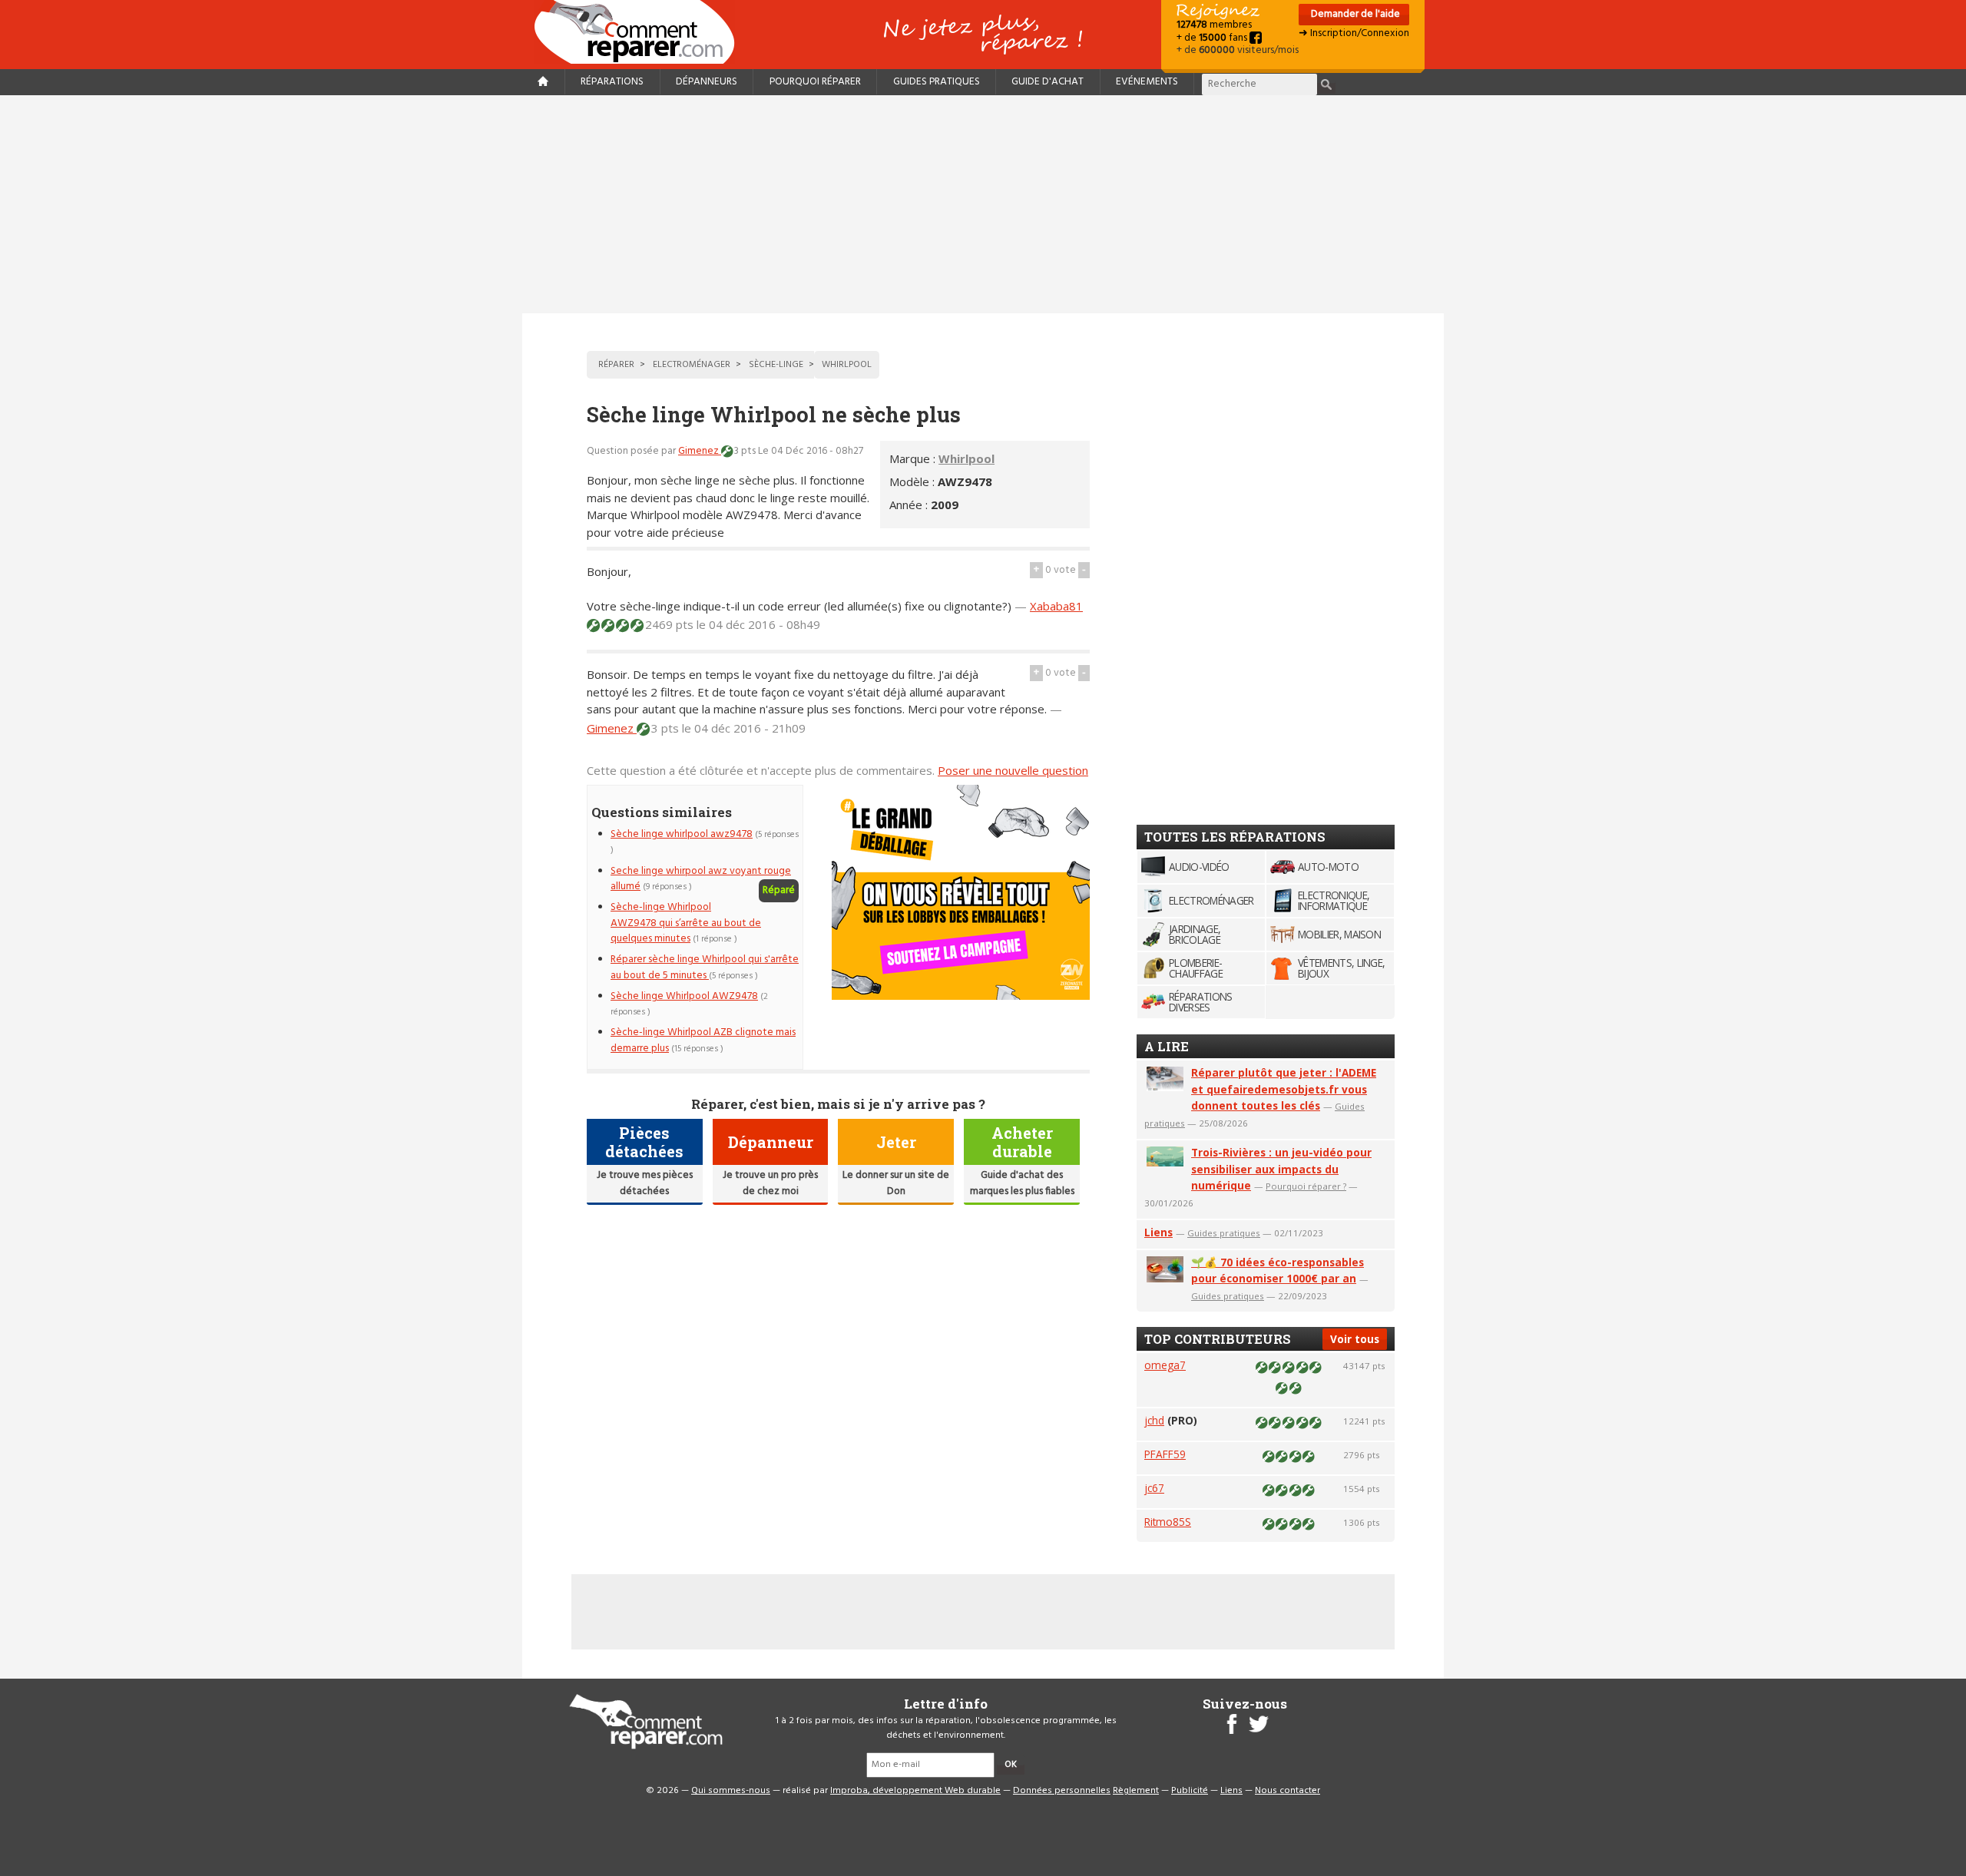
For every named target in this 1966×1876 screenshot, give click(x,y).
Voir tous (1355, 1339)
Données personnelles (1062, 1791)
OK (1011, 1765)
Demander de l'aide (1354, 14)
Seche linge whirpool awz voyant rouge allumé (701, 879)
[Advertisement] (983, 204)
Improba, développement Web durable (915, 1791)
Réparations (612, 82)
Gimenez (700, 451)
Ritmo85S (1168, 1522)
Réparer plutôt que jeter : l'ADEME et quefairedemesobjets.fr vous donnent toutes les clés (1284, 1089)
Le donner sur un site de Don (896, 1183)
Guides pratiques (937, 82)
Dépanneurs (707, 82)
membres (1214, 25)
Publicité (1190, 1791)
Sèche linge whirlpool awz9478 (682, 834)
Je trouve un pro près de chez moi (770, 1183)
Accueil (640, 32)
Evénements (1147, 82)
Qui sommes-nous (731, 1791)
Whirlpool (966, 458)
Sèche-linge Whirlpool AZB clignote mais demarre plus (703, 1040)
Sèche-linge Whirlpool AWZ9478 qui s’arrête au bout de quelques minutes (686, 923)
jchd (1154, 1420)
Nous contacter (1287, 1791)
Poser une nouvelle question (1013, 770)
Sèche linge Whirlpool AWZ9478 (684, 996)
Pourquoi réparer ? (1306, 1186)
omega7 (1165, 1365)
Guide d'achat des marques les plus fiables (1022, 1183)
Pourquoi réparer (815, 82)
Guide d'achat (1048, 82)
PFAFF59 (1165, 1454)
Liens (1158, 1232)
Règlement (1136, 1791)
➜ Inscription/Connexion (1354, 33)
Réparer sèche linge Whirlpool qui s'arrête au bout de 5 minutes (705, 967)
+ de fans (1213, 38)
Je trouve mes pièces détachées (645, 1183)
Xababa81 (1056, 606)
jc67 (1154, 1488)
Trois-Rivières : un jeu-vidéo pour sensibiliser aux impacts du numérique (1281, 1169)
